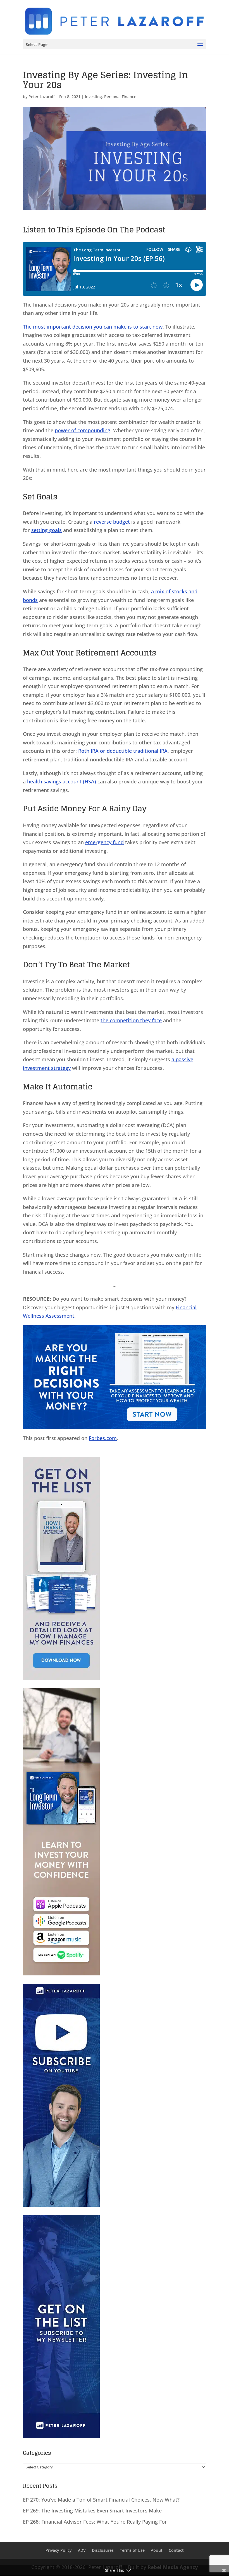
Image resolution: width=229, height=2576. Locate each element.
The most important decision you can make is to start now (93, 327)
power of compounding (83, 430)
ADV (82, 2551)
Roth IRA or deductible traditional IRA (123, 751)
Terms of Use (132, 2551)
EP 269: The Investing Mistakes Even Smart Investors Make (92, 2511)
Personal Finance (120, 97)
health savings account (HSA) (62, 781)
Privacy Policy (59, 2551)
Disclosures (103, 2551)
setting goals (46, 530)
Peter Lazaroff (42, 97)
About (157, 2551)
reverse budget (112, 522)
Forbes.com (103, 1438)
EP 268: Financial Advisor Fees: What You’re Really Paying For (95, 2522)
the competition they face (131, 1020)
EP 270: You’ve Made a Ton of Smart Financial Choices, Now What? (101, 2500)
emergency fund (104, 842)
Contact (176, 2551)
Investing (93, 97)
